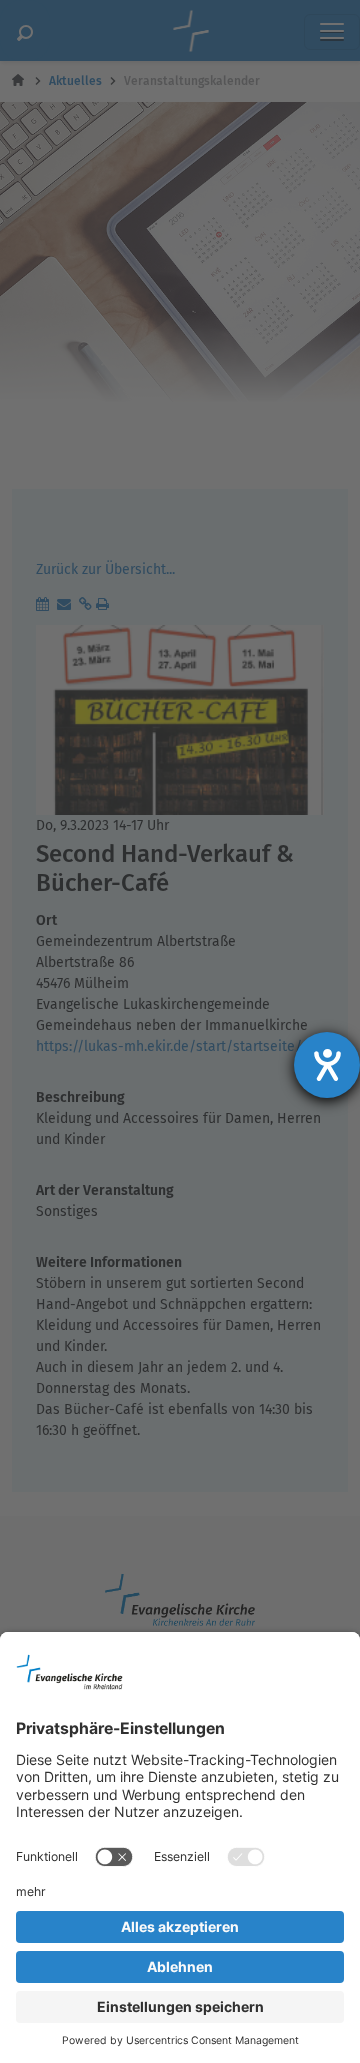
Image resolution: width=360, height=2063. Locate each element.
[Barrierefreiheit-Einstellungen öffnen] (327, 1065)
